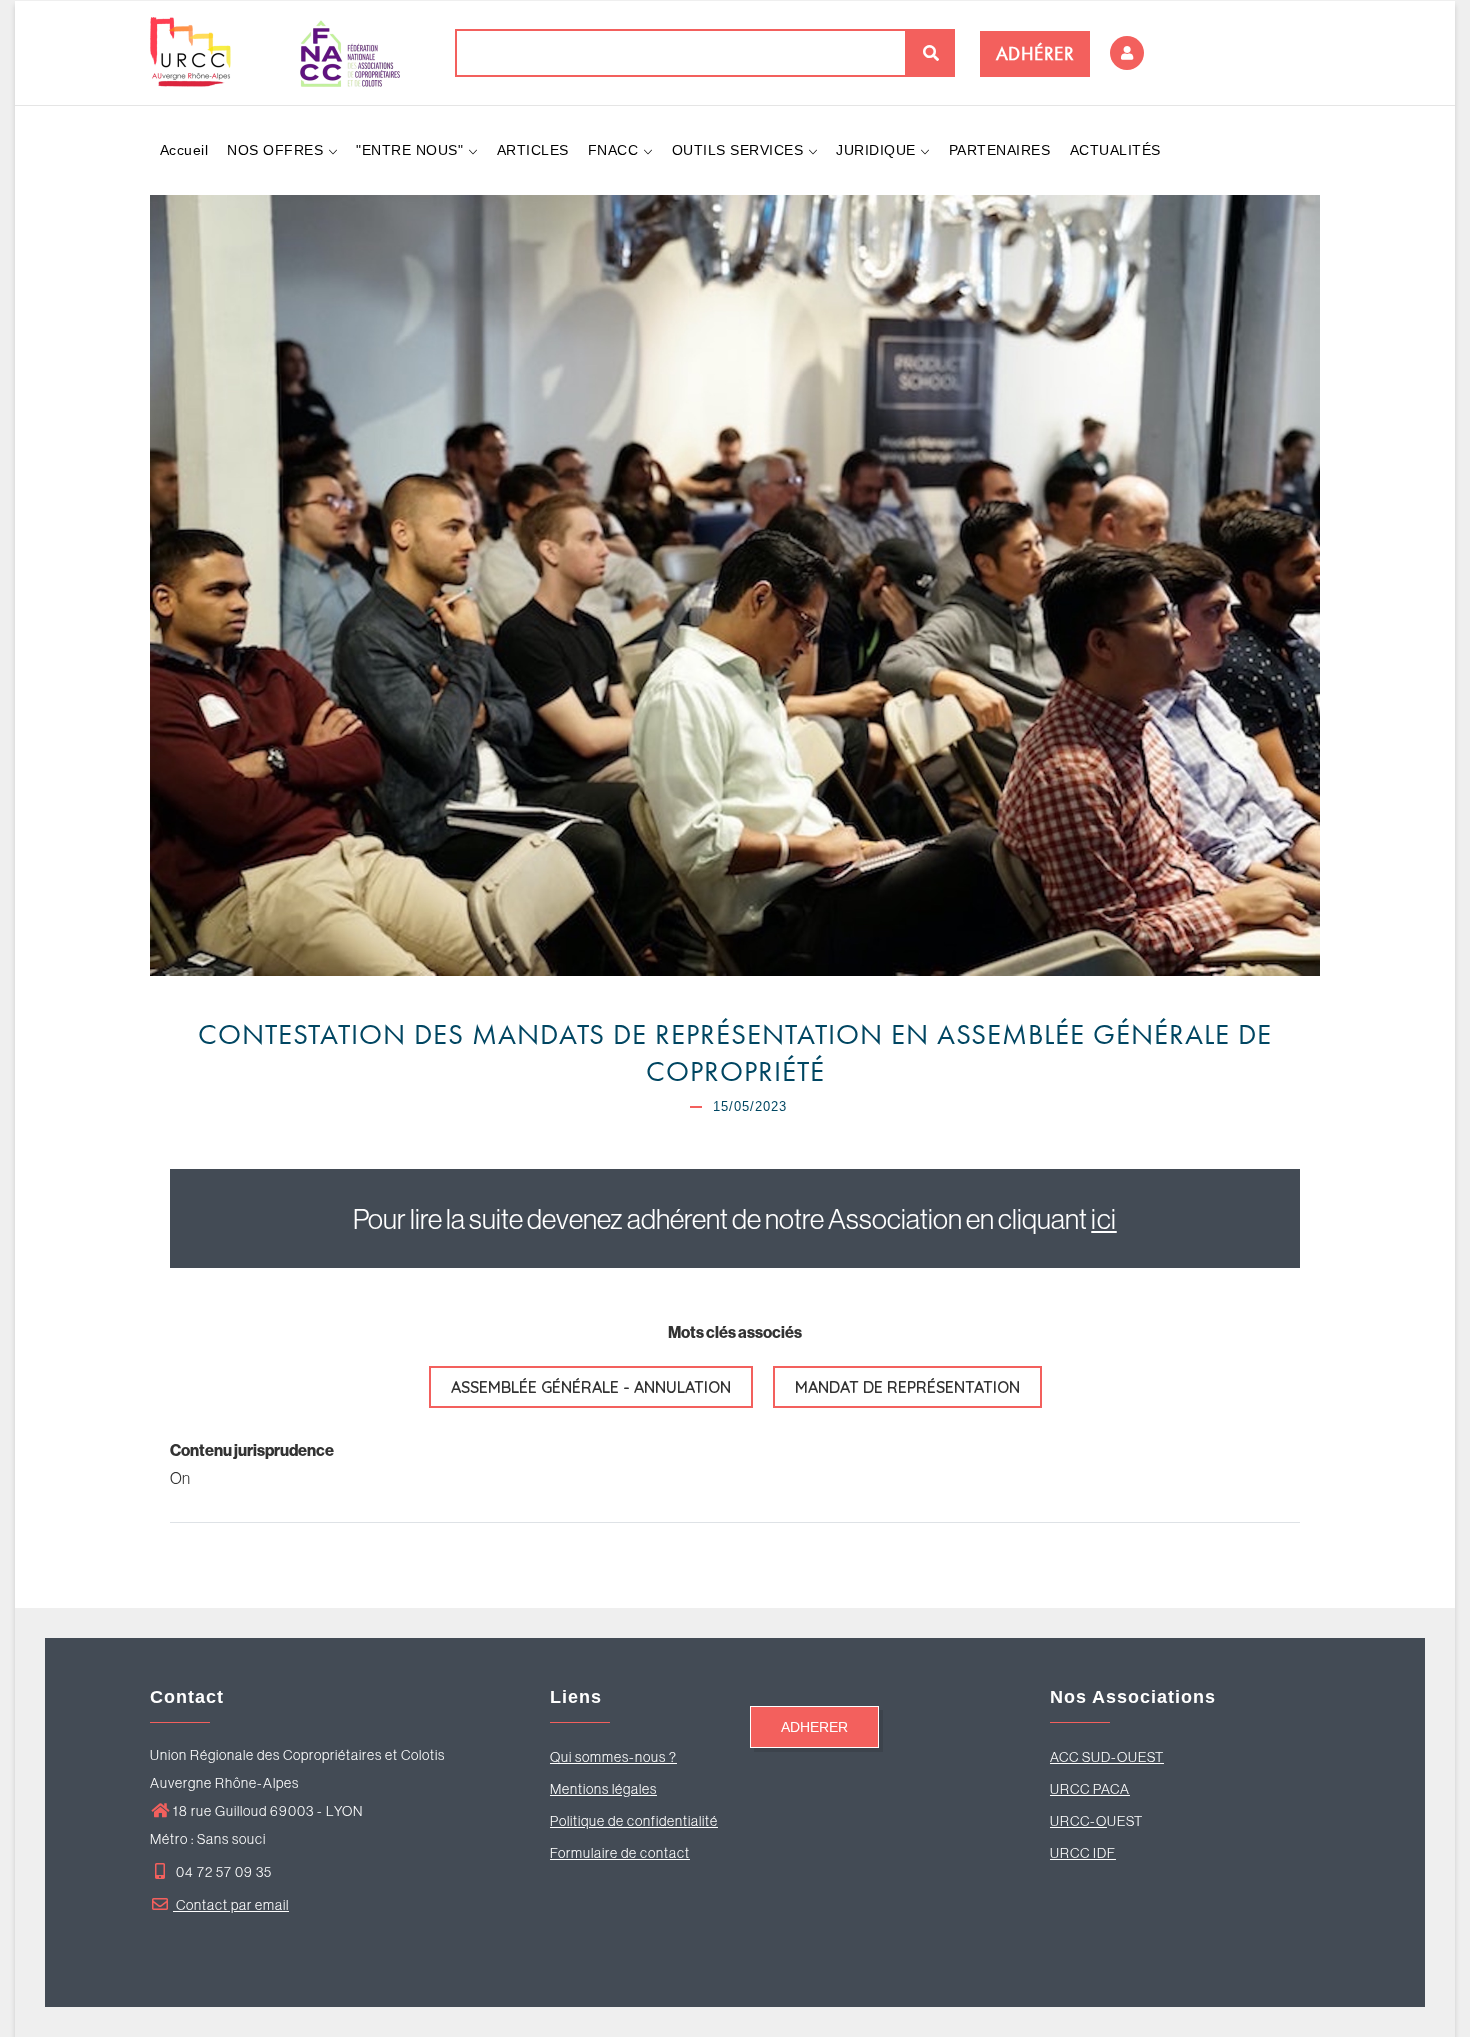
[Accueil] (275, 52)
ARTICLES (533, 150)
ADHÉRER (1035, 53)
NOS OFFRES (277, 150)
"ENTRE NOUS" (412, 150)
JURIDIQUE (878, 150)
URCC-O (1078, 1821)
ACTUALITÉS (1115, 150)
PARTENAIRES (1000, 150)
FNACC (615, 150)
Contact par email (231, 1905)
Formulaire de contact (620, 1853)
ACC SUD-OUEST (1107, 1757)
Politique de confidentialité (634, 1821)
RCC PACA (1095, 1789)
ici (1104, 1218)
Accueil (184, 150)
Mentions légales (603, 1789)
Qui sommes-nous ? (613, 1757)
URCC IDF (1083, 1853)
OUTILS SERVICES (740, 150)
